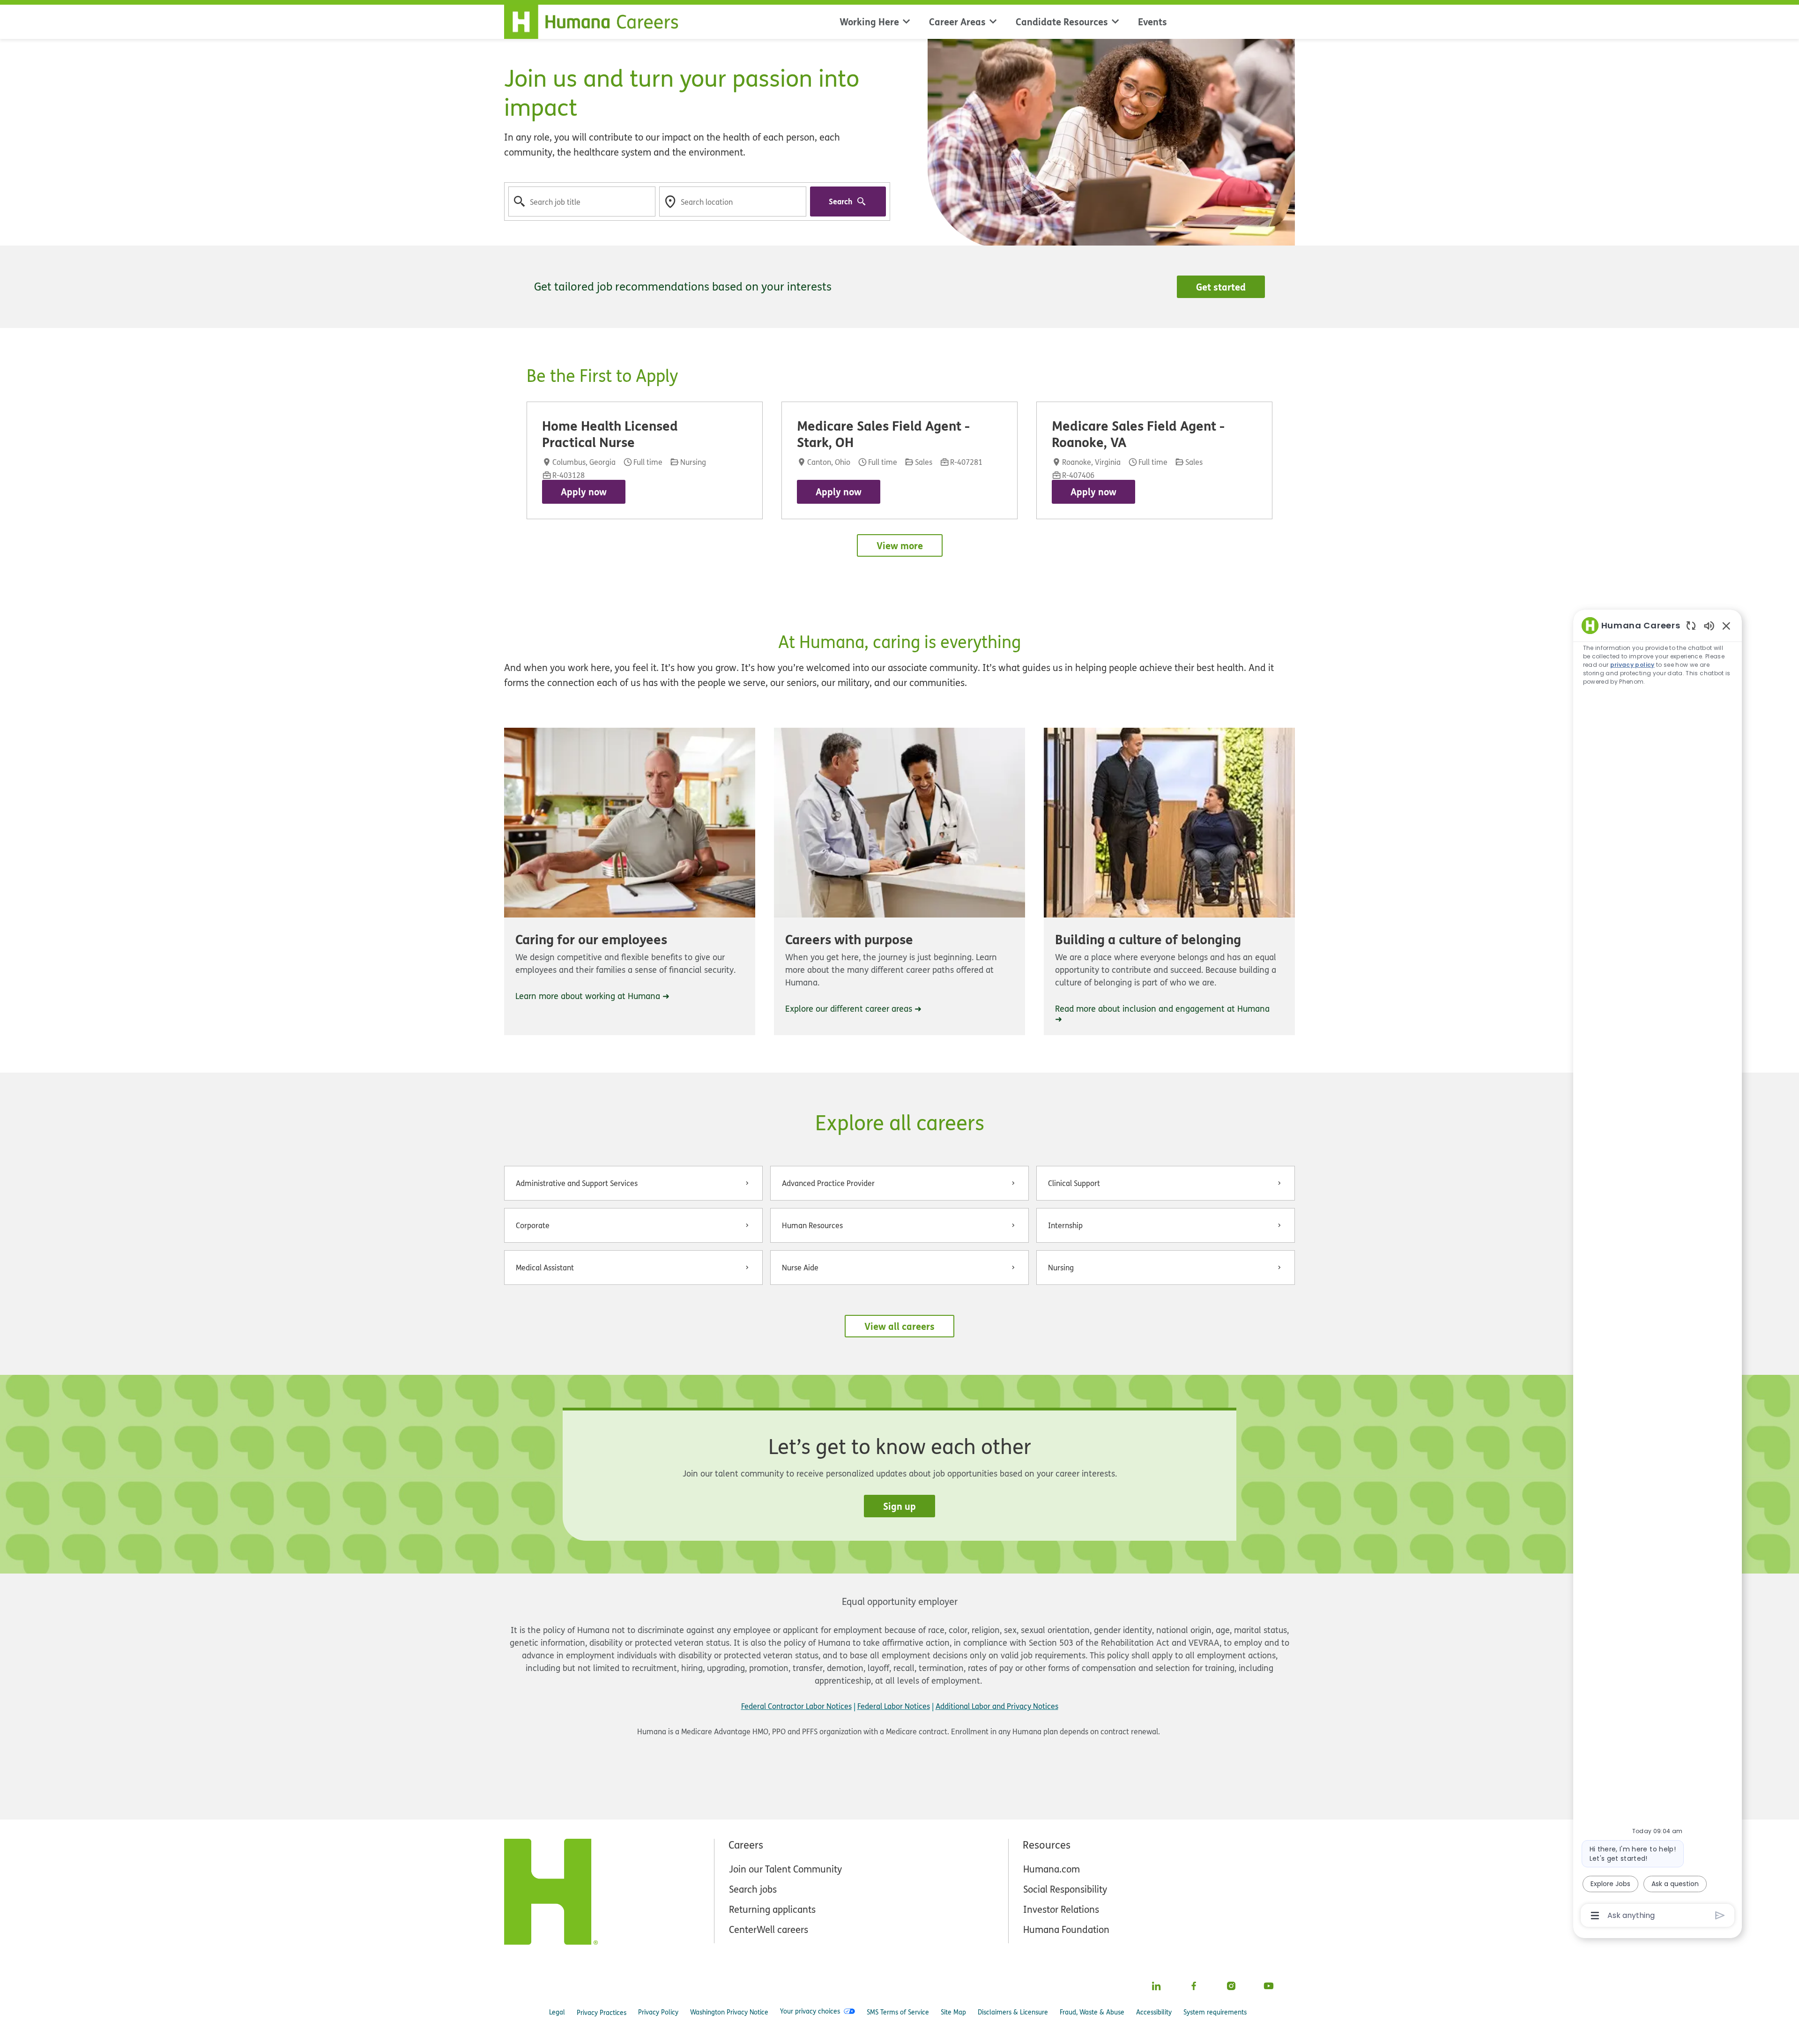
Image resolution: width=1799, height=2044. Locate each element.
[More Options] (1595, 1916)
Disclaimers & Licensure (1013, 2012)
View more (900, 545)
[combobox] (582, 201)
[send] (1720, 1915)
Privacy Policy (658, 2012)
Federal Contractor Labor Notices (796, 1706)
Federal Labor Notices (894, 1706)
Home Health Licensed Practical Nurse (610, 433)
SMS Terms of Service (898, 2012)
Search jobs (753, 1889)
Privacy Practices (602, 2012)
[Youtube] (1269, 1986)
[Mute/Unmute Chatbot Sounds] (1709, 625)
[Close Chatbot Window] (1726, 626)
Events (1152, 22)
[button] (899, 1326)
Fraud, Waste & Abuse (1092, 2012)
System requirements (1215, 2012)
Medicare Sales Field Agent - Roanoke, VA (1138, 433)
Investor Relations (1061, 1909)
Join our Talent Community (785, 1869)
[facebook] (1194, 1986)
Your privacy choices (810, 2011)
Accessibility (1154, 2012)
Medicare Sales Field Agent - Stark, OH (883, 433)
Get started (1221, 287)
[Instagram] (1231, 1986)
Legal (557, 2012)
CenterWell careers (769, 1929)
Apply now (584, 492)
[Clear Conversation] (1691, 625)
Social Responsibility (1065, 1889)
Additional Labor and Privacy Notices (997, 1706)
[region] (1658, 1270)
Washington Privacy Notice (729, 2012)
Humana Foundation (1066, 1929)
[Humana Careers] (597, 20)
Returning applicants (772, 1909)
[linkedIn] (1156, 1986)
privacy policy (1632, 665)
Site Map (953, 2012)
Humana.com (1052, 1869)
